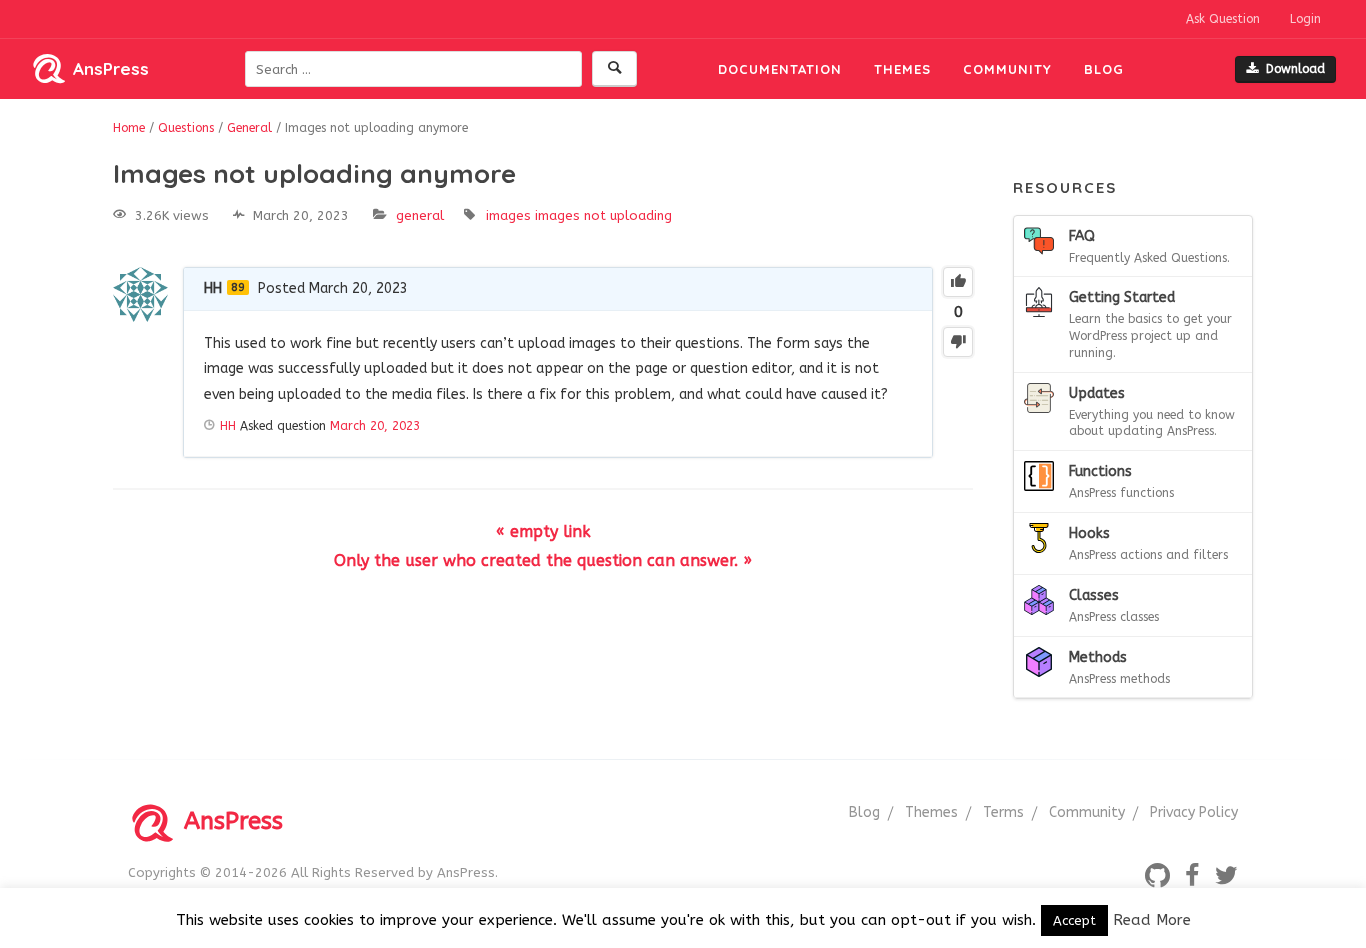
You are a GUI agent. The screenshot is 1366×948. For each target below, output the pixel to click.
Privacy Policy (1194, 812)
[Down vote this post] (958, 342)
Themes (902, 69)
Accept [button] (1074, 920)
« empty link (543, 531)
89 (238, 287)
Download (1295, 69)
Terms (1003, 812)
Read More (1152, 920)
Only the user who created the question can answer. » (543, 560)
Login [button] (1305, 19)
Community (1007, 69)
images (508, 215)
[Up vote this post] (958, 282)
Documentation (780, 69)
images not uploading (603, 215)
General (420, 215)
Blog (1104, 69)
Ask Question (1223, 19)
